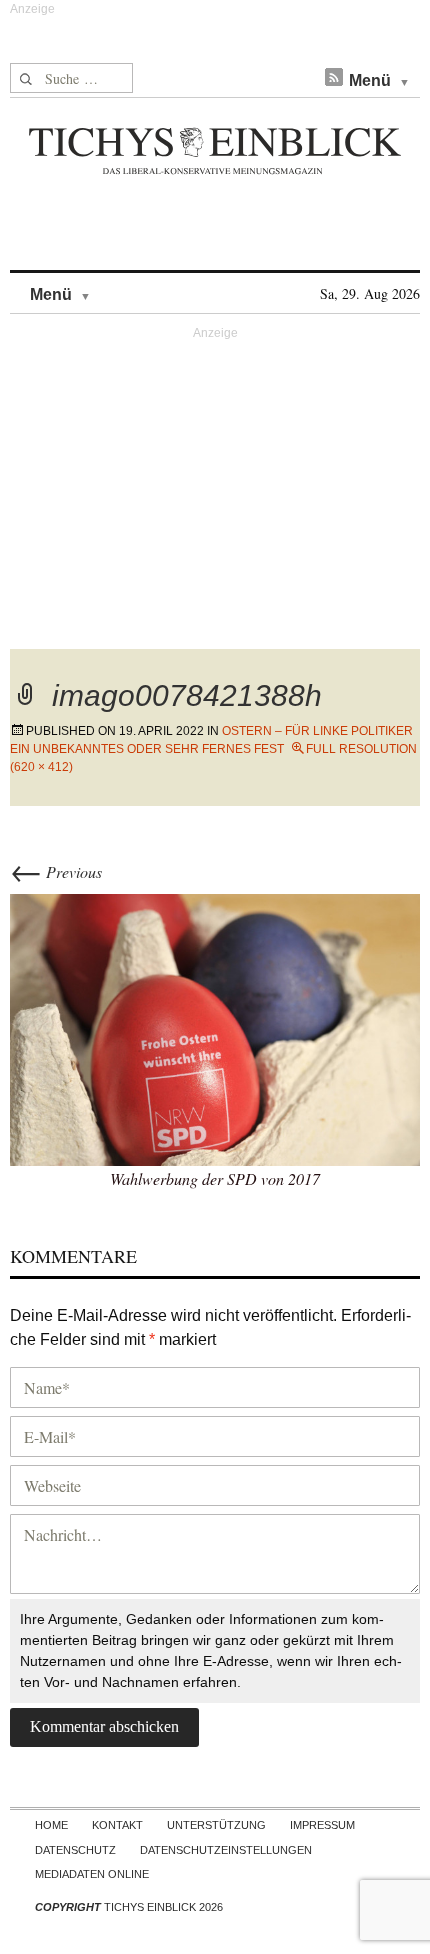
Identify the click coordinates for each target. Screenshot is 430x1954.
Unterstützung (216, 1825)
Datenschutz (75, 1850)
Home (51, 1825)
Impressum (322, 1825)
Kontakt (117, 1825)
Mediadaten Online (92, 1874)
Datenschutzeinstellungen (226, 1850)
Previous (56, 871)
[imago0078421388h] (215, 1027)
